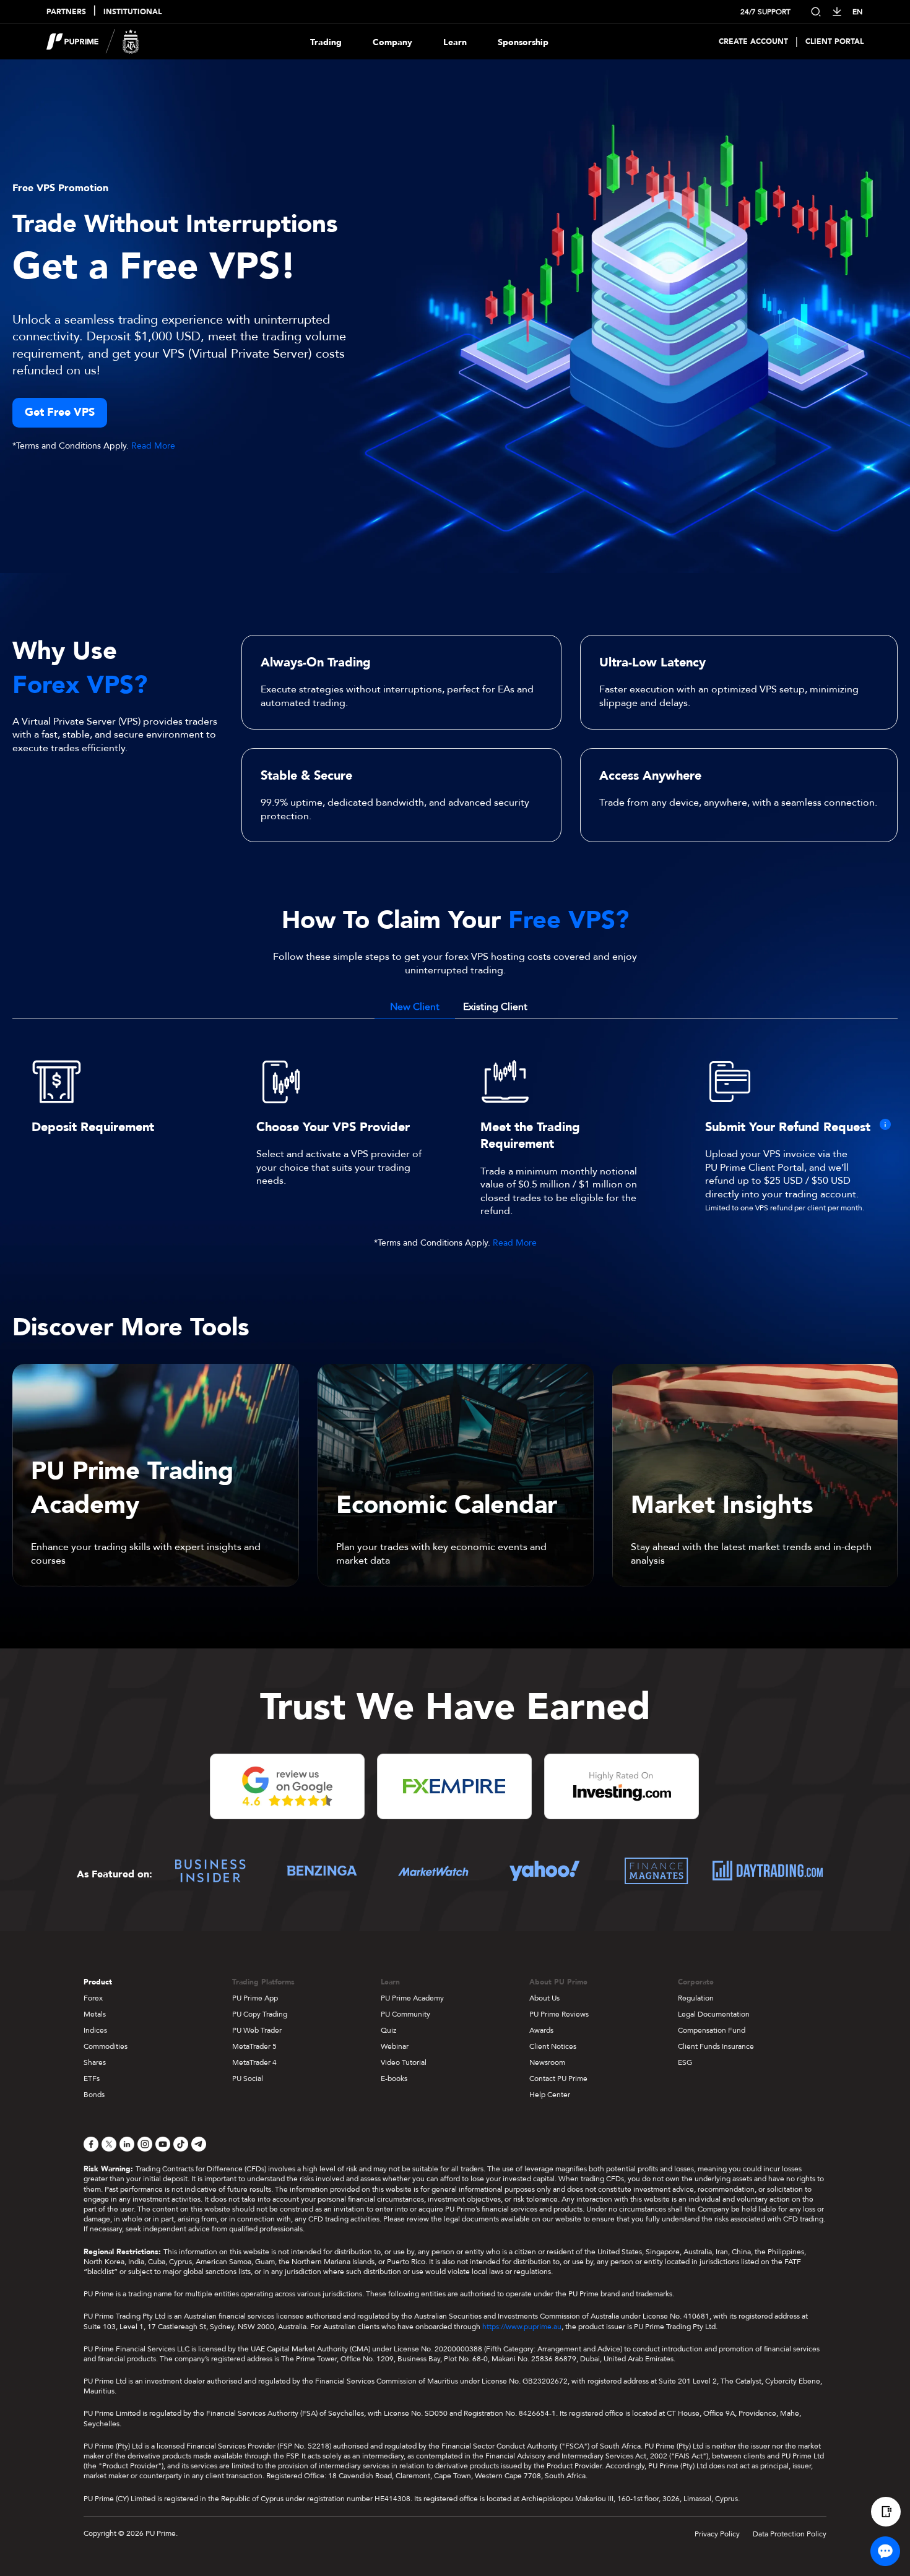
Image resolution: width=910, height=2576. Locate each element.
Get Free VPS (60, 412)
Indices (95, 2030)
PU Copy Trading (260, 2014)
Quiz (388, 2030)
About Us (544, 1998)
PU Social (248, 2078)
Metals (95, 2014)
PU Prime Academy (412, 1998)
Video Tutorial (404, 2062)
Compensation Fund (712, 2030)
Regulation (696, 1998)
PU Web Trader (257, 2030)
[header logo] (93, 42)
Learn (455, 42)
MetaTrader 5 (254, 2046)
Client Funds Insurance (716, 2046)
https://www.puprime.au (522, 2327)
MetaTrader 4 (254, 2062)
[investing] (622, 1793)
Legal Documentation (714, 2014)
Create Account (753, 42)
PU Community (405, 2014)
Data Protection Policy (790, 2534)
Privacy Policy (717, 2534)
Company (392, 42)
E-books (394, 2078)
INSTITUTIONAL (132, 12)
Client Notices (553, 2046)
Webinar (395, 2046)
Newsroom (547, 2062)
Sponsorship (523, 42)
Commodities (106, 2046)
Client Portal (834, 42)
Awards (541, 2030)
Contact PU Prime (558, 2078)
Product (98, 1982)
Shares (95, 2062)
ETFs (92, 2078)
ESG (685, 2062)
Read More (153, 446)
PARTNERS (66, 12)
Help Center (550, 2095)
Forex (93, 1998)
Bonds (94, 2095)
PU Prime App (255, 1998)
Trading (326, 42)
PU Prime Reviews (559, 2014)
